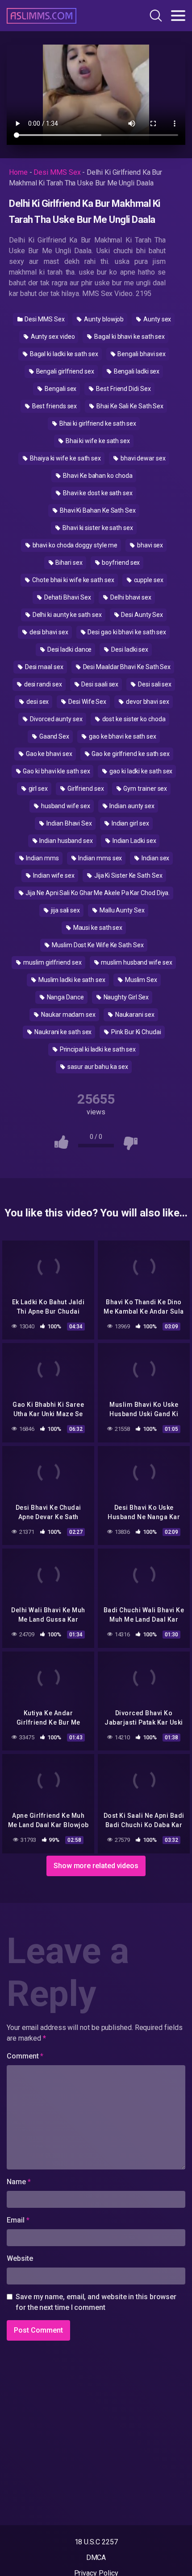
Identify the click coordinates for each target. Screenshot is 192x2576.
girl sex (38, 789)
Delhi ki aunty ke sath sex (67, 615)
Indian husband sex (65, 841)
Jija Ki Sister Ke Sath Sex (128, 875)
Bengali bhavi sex (141, 354)
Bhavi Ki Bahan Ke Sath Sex (97, 510)
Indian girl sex (130, 823)
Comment (25, 2056)
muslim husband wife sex (136, 962)
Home (18, 172)
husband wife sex (65, 806)
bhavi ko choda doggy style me (75, 545)
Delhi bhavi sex (130, 597)
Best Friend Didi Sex (123, 389)
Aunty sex (157, 319)
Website (20, 2258)
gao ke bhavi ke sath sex (122, 736)
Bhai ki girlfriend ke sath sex (97, 423)
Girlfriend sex (85, 789)
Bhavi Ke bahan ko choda (97, 476)
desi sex (37, 702)
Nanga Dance (65, 997)
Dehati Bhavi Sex (67, 597)
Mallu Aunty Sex (121, 910)
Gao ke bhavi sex (48, 754)
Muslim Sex (140, 980)
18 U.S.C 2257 (96, 2542)
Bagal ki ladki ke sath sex (63, 354)
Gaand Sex (54, 736)
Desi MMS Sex (57, 172)
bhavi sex (149, 545)
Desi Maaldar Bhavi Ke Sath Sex (126, 667)
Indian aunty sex (131, 806)
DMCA (96, 2558)
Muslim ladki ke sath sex (71, 980)
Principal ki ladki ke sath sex (97, 1049)
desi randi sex (42, 684)
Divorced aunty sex (55, 719)
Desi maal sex (44, 667)
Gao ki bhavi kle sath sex (56, 771)
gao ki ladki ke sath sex (140, 771)
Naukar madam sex (68, 1015)
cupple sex (148, 580)
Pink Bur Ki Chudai (135, 1032)
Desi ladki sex (129, 649)
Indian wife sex (53, 875)
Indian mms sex (100, 858)
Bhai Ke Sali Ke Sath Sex (129, 406)
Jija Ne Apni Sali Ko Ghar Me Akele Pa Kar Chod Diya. (97, 893)
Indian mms (42, 858)
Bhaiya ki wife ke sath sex (65, 458)
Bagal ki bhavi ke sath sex (129, 337)
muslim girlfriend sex (52, 962)
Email (18, 2220)
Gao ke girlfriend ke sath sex (130, 754)
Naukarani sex (134, 1015)
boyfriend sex (121, 563)
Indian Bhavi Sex (69, 823)
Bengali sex (60, 389)
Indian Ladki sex (134, 841)
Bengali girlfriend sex (65, 371)
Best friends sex (54, 406)
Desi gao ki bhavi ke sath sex (127, 632)
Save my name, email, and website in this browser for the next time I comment (96, 2302)
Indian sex (155, 858)
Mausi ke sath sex (97, 928)
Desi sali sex (154, 684)
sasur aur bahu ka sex (97, 1067)
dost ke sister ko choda (133, 719)
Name (19, 2182)
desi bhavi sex (48, 632)
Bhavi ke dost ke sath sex (97, 493)
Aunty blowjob (103, 319)
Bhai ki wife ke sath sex (97, 441)
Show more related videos (96, 1866)
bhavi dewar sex (142, 458)
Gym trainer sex (145, 789)
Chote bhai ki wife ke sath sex (73, 580)
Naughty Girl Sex (126, 997)
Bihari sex (68, 563)
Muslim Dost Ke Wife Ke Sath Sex (97, 945)
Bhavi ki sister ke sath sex (97, 528)
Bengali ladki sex (136, 371)
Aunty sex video (52, 337)
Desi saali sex (100, 684)
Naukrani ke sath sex (62, 1032)
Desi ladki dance (69, 649)
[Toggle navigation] (178, 16)
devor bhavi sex (147, 702)
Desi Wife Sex (87, 702)
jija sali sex (65, 910)
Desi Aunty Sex (141, 615)
